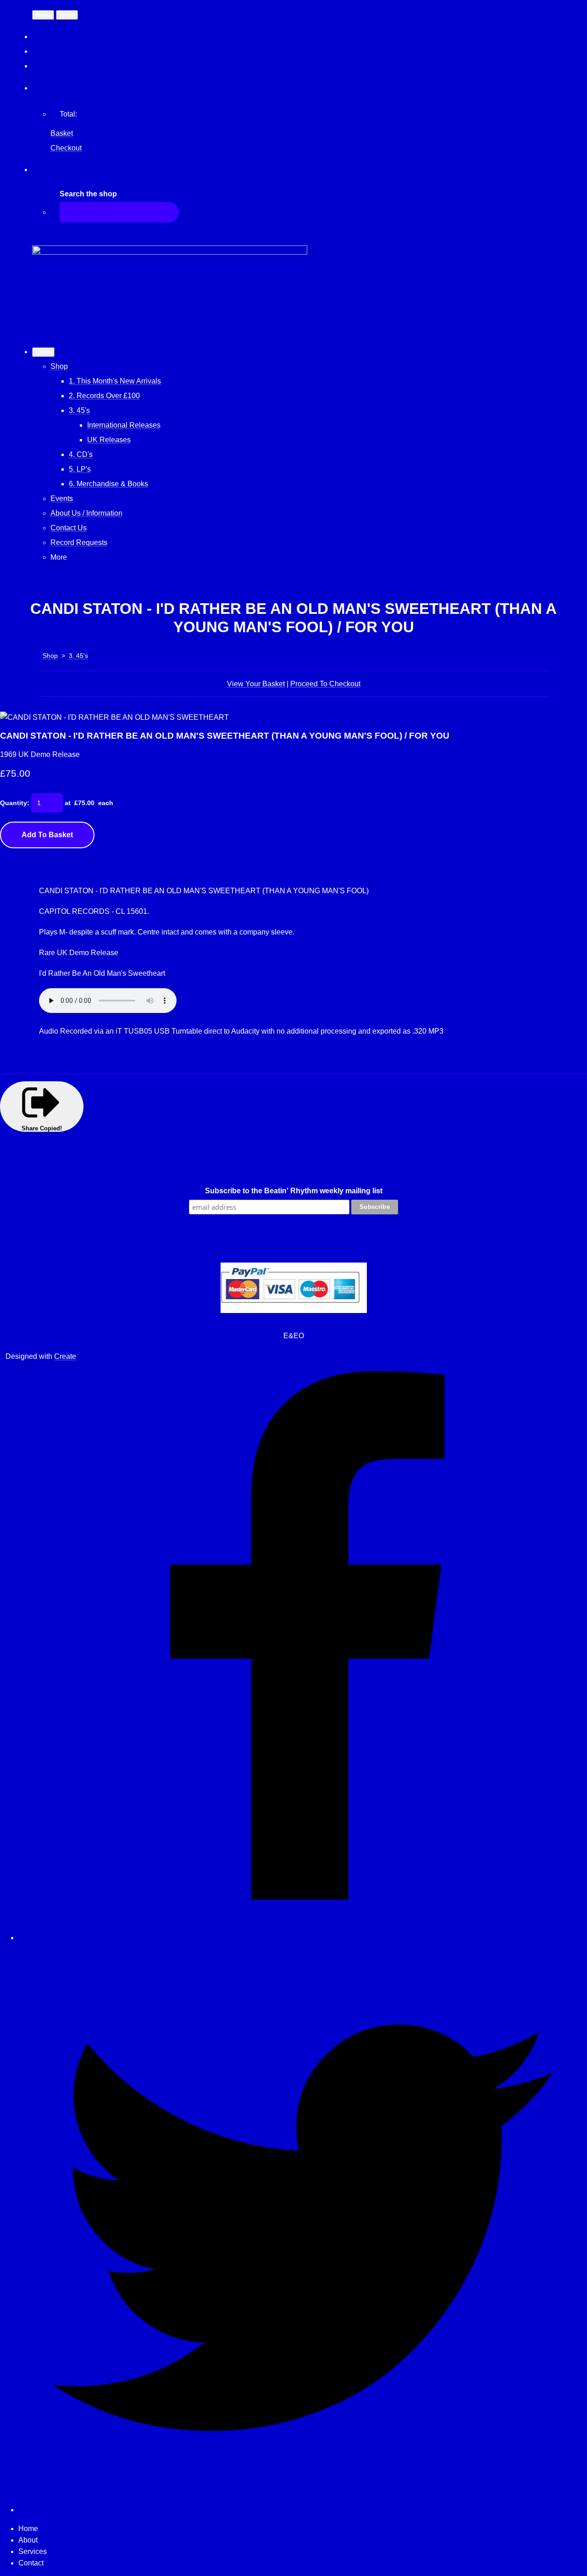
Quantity (14, 803)
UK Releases (109, 440)
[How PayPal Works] (294, 1310)
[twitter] (303, 2510)
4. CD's (81, 454)
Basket (62, 133)
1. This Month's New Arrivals (115, 381)
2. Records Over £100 (104, 396)
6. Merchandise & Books (108, 484)
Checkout (66, 148)
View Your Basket (256, 684)
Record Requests (79, 542)
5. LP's (80, 469)
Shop (59, 366)
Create (65, 1356)
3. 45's (79, 410)
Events (62, 498)
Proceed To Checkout (325, 684)
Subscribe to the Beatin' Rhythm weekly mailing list (294, 1191)
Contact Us (69, 528)
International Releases (124, 425)
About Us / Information (86, 513)
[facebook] (303, 1938)
